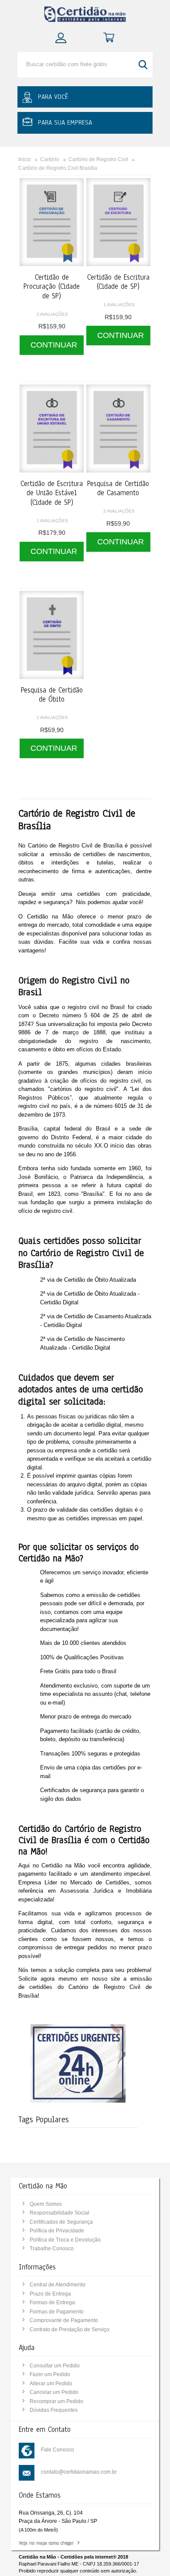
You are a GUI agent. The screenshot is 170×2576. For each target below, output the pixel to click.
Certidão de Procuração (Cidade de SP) (52, 287)
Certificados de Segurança (61, 2222)
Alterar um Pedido (51, 2384)
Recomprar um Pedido (56, 2401)
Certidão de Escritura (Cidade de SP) (118, 282)
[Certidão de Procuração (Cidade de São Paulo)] (52, 222)
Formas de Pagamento (57, 2312)
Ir (144, 65)
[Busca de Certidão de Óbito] (52, 635)
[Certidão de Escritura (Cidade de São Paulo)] (118, 222)
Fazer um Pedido (50, 2374)
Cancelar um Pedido (54, 2392)
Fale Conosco (58, 2450)
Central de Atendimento (58, 2285)
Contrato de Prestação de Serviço (70, 2330)
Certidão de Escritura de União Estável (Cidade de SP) (52, 493)
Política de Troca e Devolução (65, 2240)
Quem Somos (46, 2204)
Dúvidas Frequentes (54, 2410)
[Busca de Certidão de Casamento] (118, 429)
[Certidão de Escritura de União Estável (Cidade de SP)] (52, 429)
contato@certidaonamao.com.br (79, 2472)
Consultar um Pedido (55, 2366)
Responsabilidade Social (59, 2213)
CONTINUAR (54, 345)
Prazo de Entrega (50, 2294)
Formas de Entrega (52, 2303)
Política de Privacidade (57, 2231)
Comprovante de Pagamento (64, 2320)
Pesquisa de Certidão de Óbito (52, 695)
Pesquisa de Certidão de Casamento (118, 488)
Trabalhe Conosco (52, 2249)
